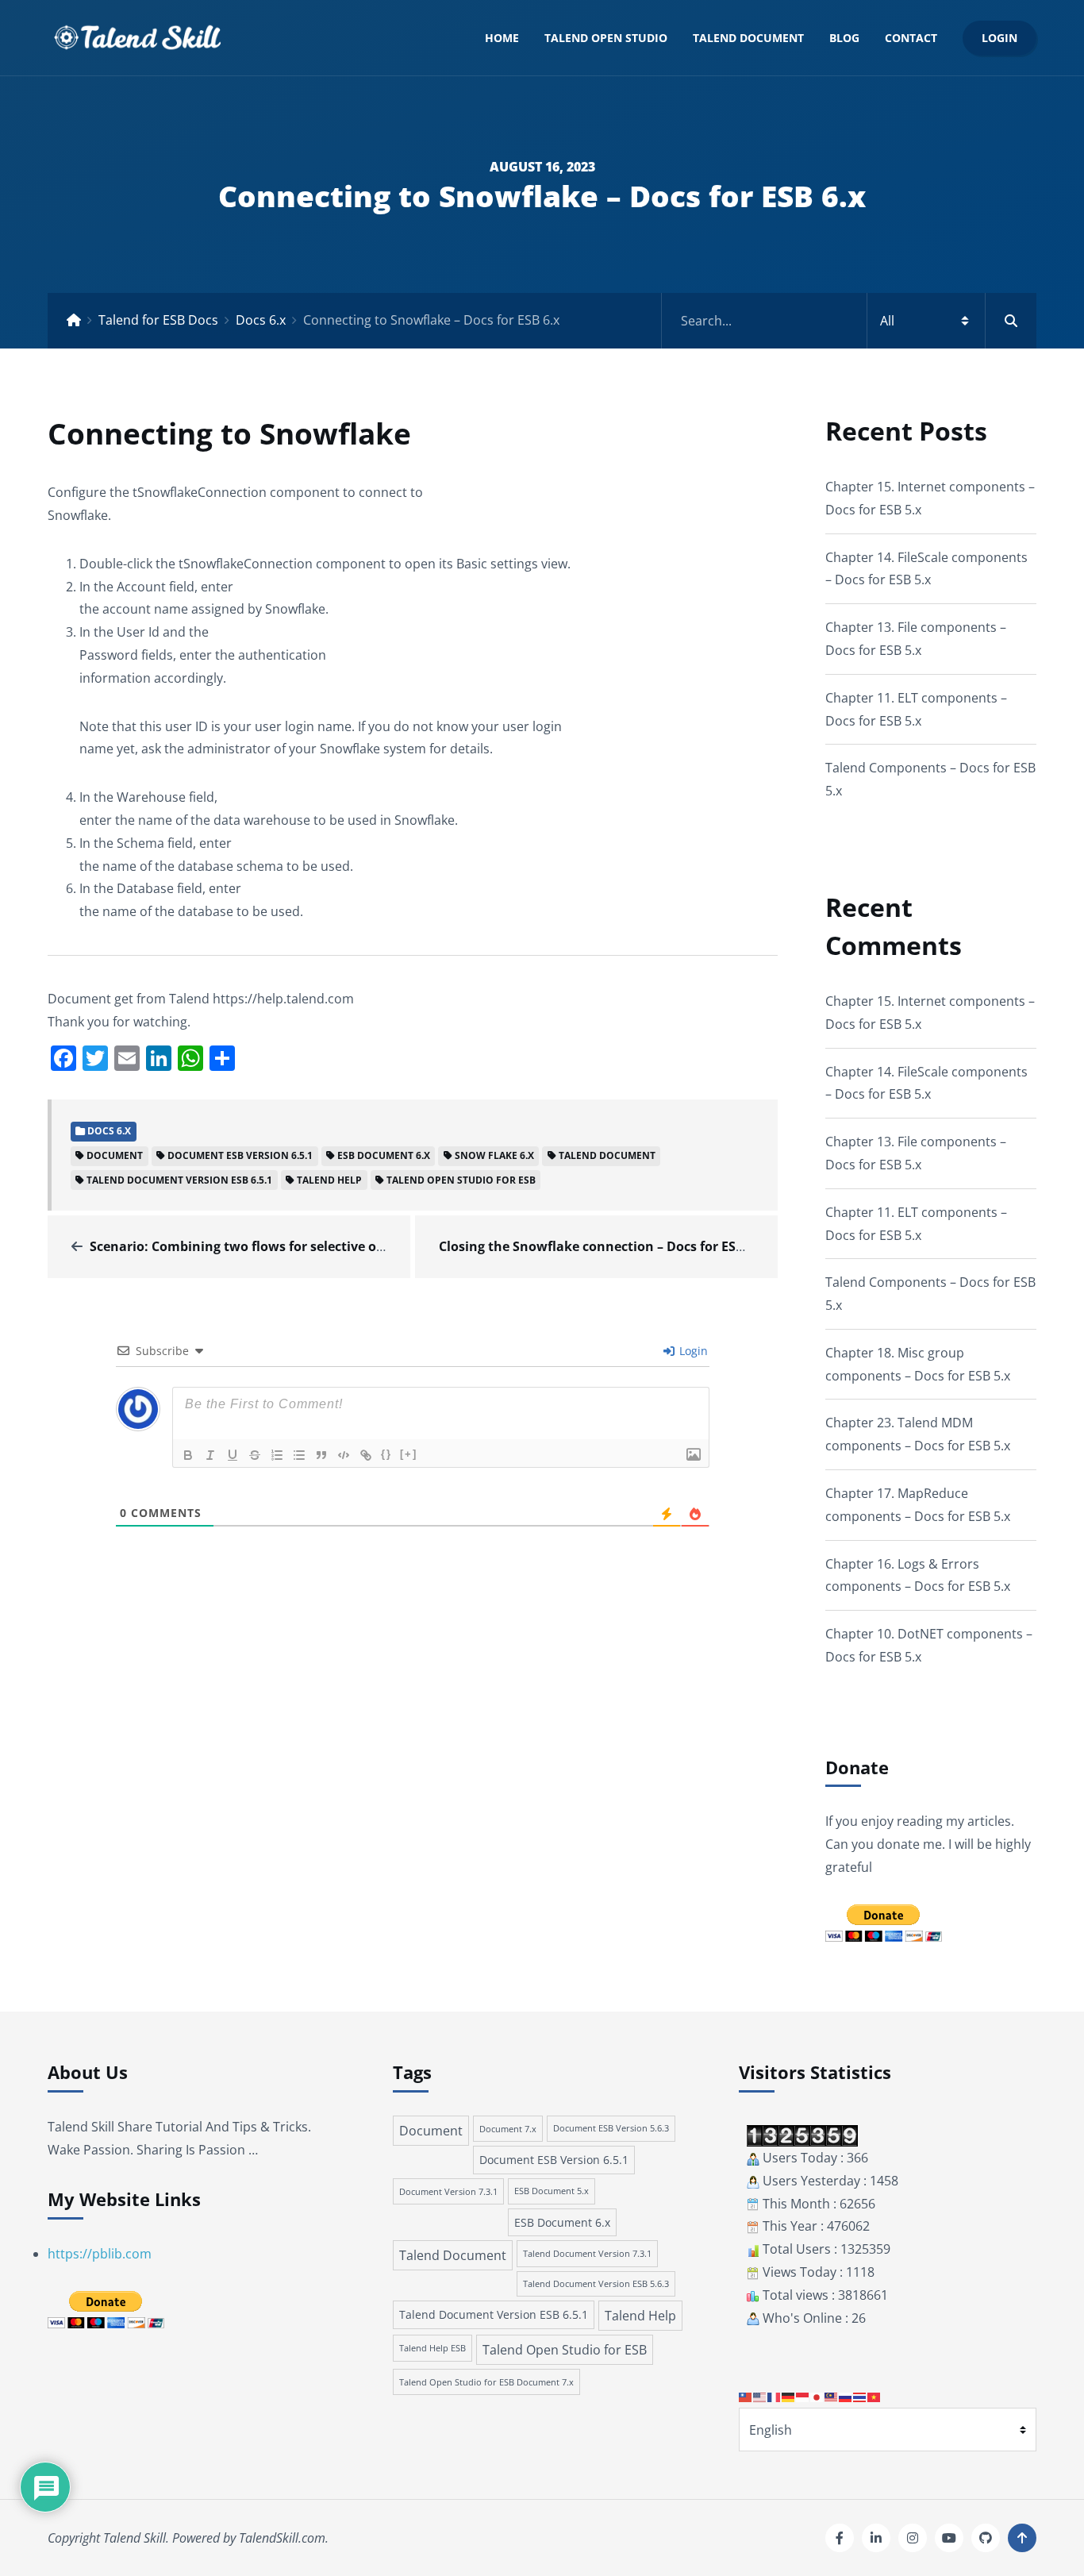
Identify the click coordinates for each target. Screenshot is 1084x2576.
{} (386, 1454)
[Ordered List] (277, 1455)
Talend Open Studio (606, 38)
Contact (911, 38)
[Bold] (188, 1455)
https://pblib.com (100, 2254)
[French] (775, 2396)
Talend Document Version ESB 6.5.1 (179, 1180)
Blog (844, 38)
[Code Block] (344, 1455)
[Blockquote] (321, 1455)
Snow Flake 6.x (494, 1155)
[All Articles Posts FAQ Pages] (849, 321)
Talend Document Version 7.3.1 (587, 2253)
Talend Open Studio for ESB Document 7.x (486, 2382)
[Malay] (832, 2396)
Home (502, 38)
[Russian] (846, 2396)
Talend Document (748, 38)
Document (115, 1155)
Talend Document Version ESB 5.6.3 (596, 2284)
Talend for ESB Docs (158, 320)
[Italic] (210, 1455)
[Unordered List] (299, 1455)
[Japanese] (817, 2396)
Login (999, 38)
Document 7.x (508, 2129)
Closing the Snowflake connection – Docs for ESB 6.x (602, 1246)
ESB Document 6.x (384, 1155)
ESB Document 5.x (552, 2191)
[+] (409, 1454)
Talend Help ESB (432, 2348)
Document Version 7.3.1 (448, 2191)
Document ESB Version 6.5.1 (240, 1155)
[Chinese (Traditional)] (746, 2396)
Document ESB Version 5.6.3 (611, 2128)
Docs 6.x (261, 320)
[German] (789, 2396)
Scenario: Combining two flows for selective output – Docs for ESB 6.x (307, 1246)
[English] (760, 2396)
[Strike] (255, 1455)
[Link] (366, 1455)
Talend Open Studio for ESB (461, 1180)
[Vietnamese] (875, 2396)
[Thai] (860, 2396)
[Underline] (233, 1455)
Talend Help (329, 1180)
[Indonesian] (803, 2396)
